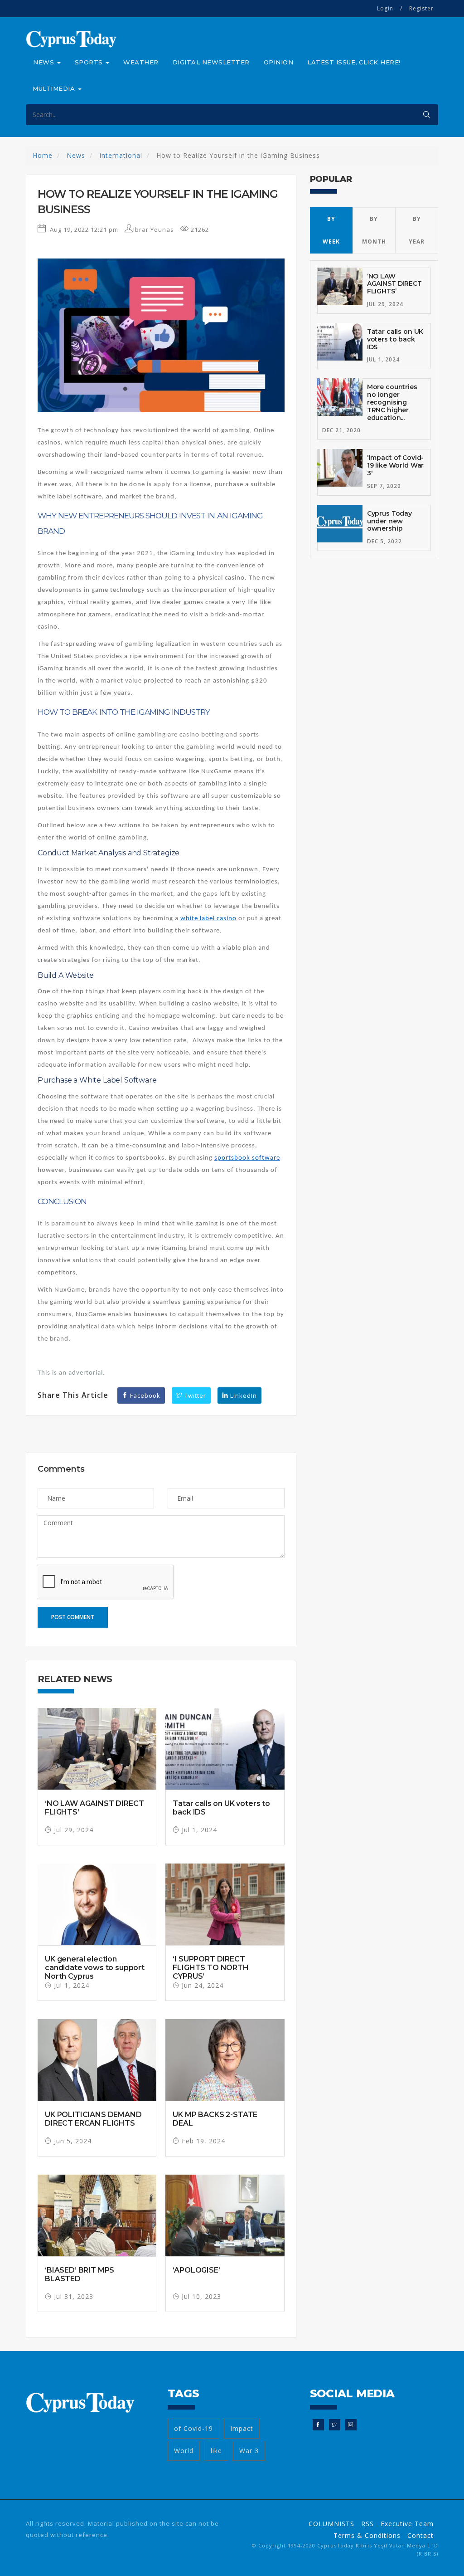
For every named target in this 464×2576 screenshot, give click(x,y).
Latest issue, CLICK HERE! (354, 62)
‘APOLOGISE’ (196, 2270)
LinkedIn (243, 1395)
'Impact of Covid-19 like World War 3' (396, 465)
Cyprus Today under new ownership (389, 521)
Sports (90, 62)
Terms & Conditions (367, 2535)
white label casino (208, 919)
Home (43, 155)
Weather (141, 62)
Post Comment (73, 1617)
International (121, 155)
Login (385, 8)
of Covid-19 (193, 2428)
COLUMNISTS (331, 2524)
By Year (417, 230)
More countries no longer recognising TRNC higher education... (392, 402)
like (216, 2451)
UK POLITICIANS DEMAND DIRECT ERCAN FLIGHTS (93, 2119)
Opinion (279, 62)
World (184, 2451)
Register (421, 8)
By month (374, 230)
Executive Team (407, 2524)
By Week (331, 230)
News (45, 62)
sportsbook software (247, 1158)
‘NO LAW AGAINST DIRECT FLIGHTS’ (394, 284)
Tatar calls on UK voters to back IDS (395, 339)
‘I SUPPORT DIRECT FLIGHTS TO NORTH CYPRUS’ (210, 1968)
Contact (420, 2535)
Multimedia (55, 88)
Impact (242, 2428)
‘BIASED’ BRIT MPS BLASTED (80, 2274)
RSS (367, 2524)
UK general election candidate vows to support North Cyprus (95, 1968)
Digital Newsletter (211, 62)
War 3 (249, 2451)
